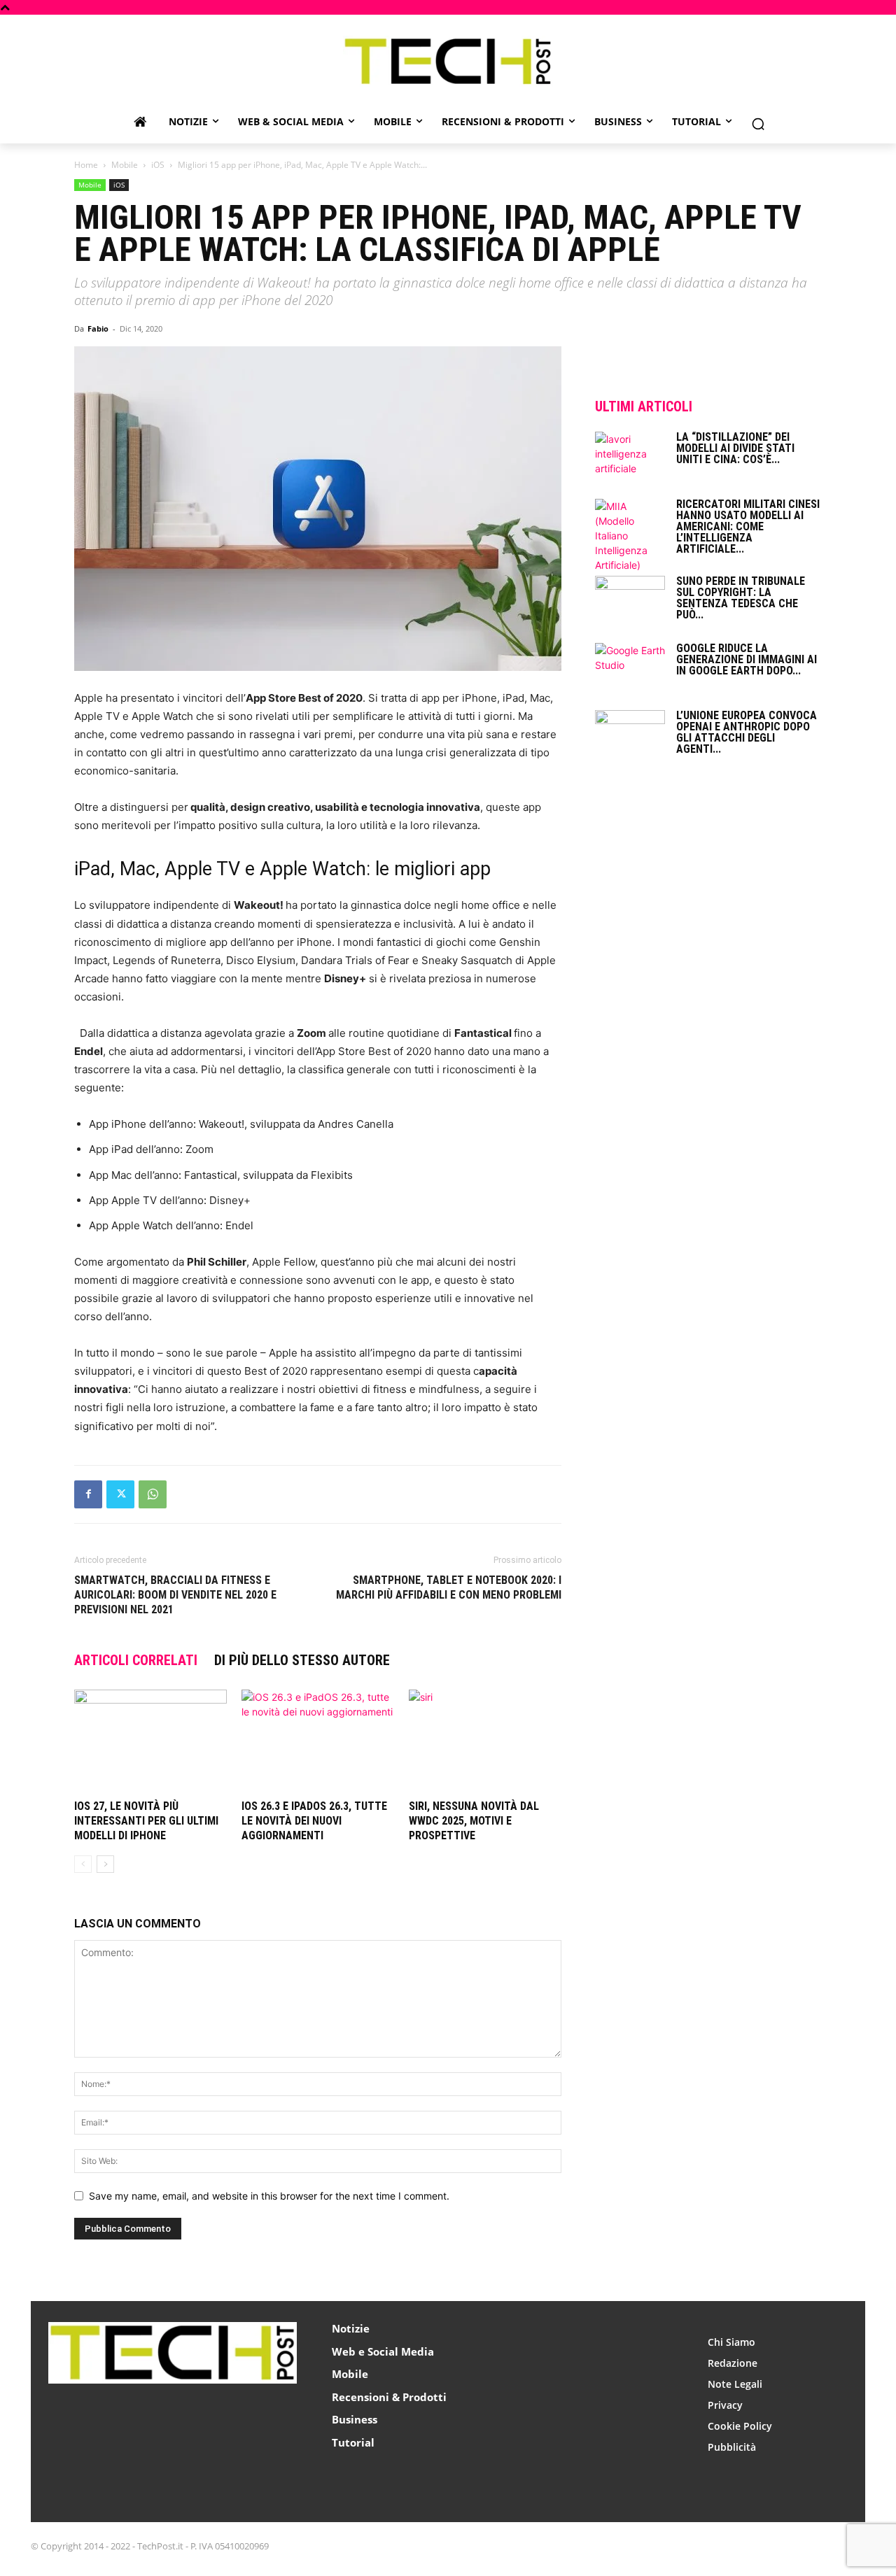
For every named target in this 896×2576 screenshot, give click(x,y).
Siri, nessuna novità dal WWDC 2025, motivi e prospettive (474, 1821)
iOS (158, 165)
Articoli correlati (136, 1660)
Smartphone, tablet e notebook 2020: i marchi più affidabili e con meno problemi (449, 1587)
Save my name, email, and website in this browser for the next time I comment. (269, 2196)
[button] (758, 124)
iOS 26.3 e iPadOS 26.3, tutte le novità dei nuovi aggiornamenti (314, 1821)
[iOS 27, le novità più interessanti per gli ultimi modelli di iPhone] (150, 1742)
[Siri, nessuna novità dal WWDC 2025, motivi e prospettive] (485, 1742)
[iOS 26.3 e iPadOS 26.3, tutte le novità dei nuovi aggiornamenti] (318, 1742)
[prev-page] (83, 1864)
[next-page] (105, 1864)
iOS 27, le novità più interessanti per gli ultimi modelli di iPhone (146, 1821)
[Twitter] (120, 1494)
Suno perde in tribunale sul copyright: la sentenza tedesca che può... (741, 598)
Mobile (125, 165)
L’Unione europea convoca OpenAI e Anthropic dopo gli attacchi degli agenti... (747, 732)
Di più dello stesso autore (302, 1660)
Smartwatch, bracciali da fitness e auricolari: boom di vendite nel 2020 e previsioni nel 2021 (175, 1595)
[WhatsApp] (153, 1494)
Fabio (98, 328)
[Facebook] (88, 1494)
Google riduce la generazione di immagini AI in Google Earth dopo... (747, 659)
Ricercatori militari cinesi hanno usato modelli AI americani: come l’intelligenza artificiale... (748, 526)
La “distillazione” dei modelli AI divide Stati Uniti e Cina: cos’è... (735, 448)
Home (86, 165)
